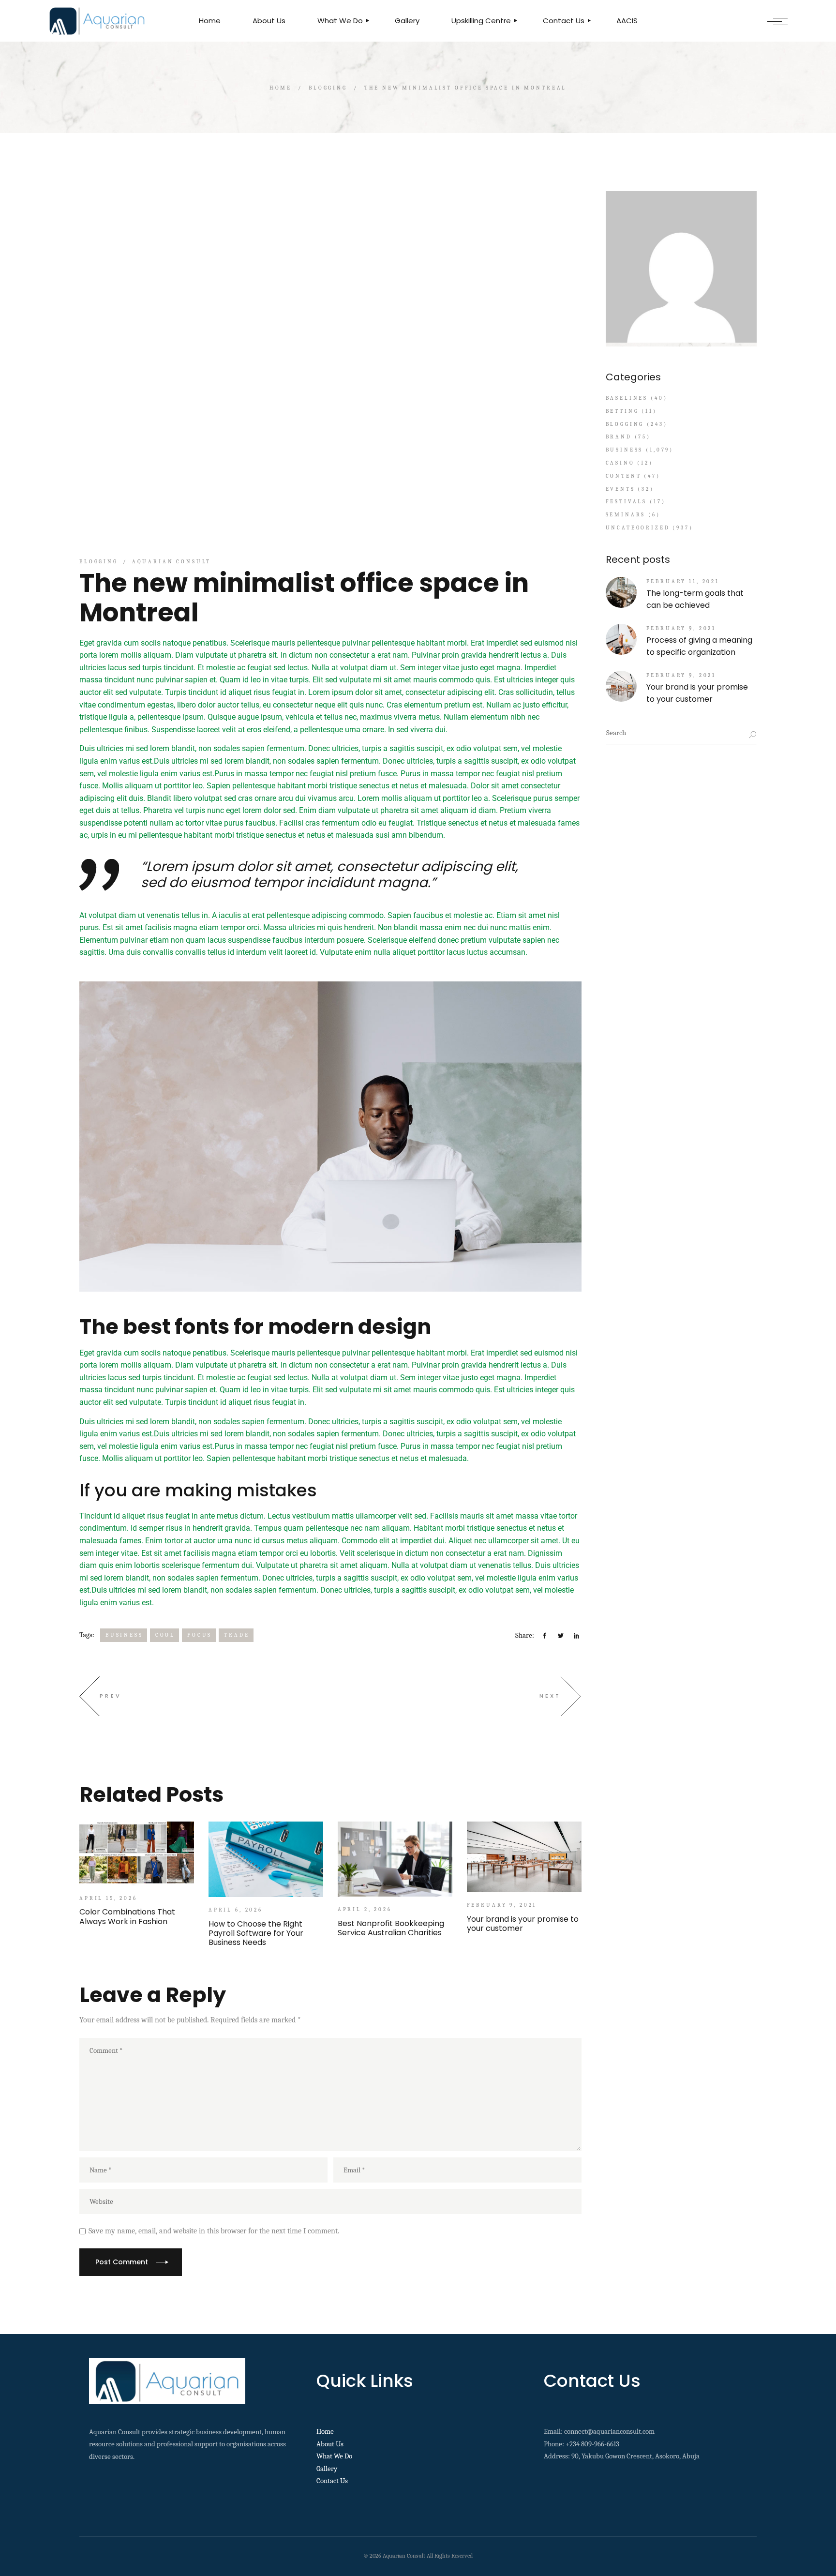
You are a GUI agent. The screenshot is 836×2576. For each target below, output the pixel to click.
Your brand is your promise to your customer (697, 693)
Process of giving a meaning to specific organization (699, 646)
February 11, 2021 (683, 581)
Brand (619, 437)
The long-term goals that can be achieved (695, 599)
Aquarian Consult (172, 562)
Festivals (627, 502)
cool (165, 1635)
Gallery (327, 2469)
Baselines (627, 398)
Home (325, 2431)
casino (620, 463)
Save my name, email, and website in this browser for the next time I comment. (214, 2231)
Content (624, 476)
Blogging (328, 88)
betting (622, 411)
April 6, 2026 (236, 1910)
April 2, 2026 (365, 1909)
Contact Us (332, 2481)
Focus (200, 1635)
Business (124, 1635)
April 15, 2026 (108, 1898)
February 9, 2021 (502, 1905)
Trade (237, 1635)
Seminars (626, 515)
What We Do (334, 2456)
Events (620, 489)
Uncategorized (638, 528)
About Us (330, 2444)
